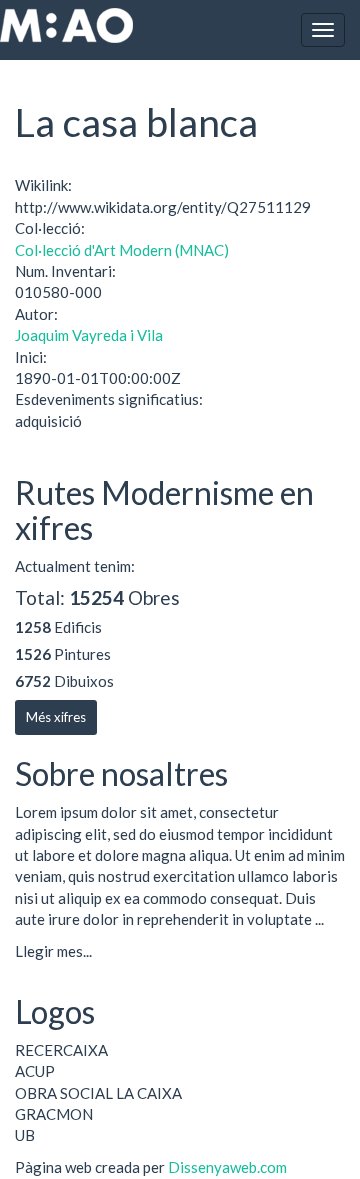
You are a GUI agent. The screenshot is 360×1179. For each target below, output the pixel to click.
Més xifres (56, 717)
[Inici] (66, 25)
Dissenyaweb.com (227, 1167)
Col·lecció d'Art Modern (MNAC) (122, 250)
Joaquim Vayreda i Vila (89, 335)
